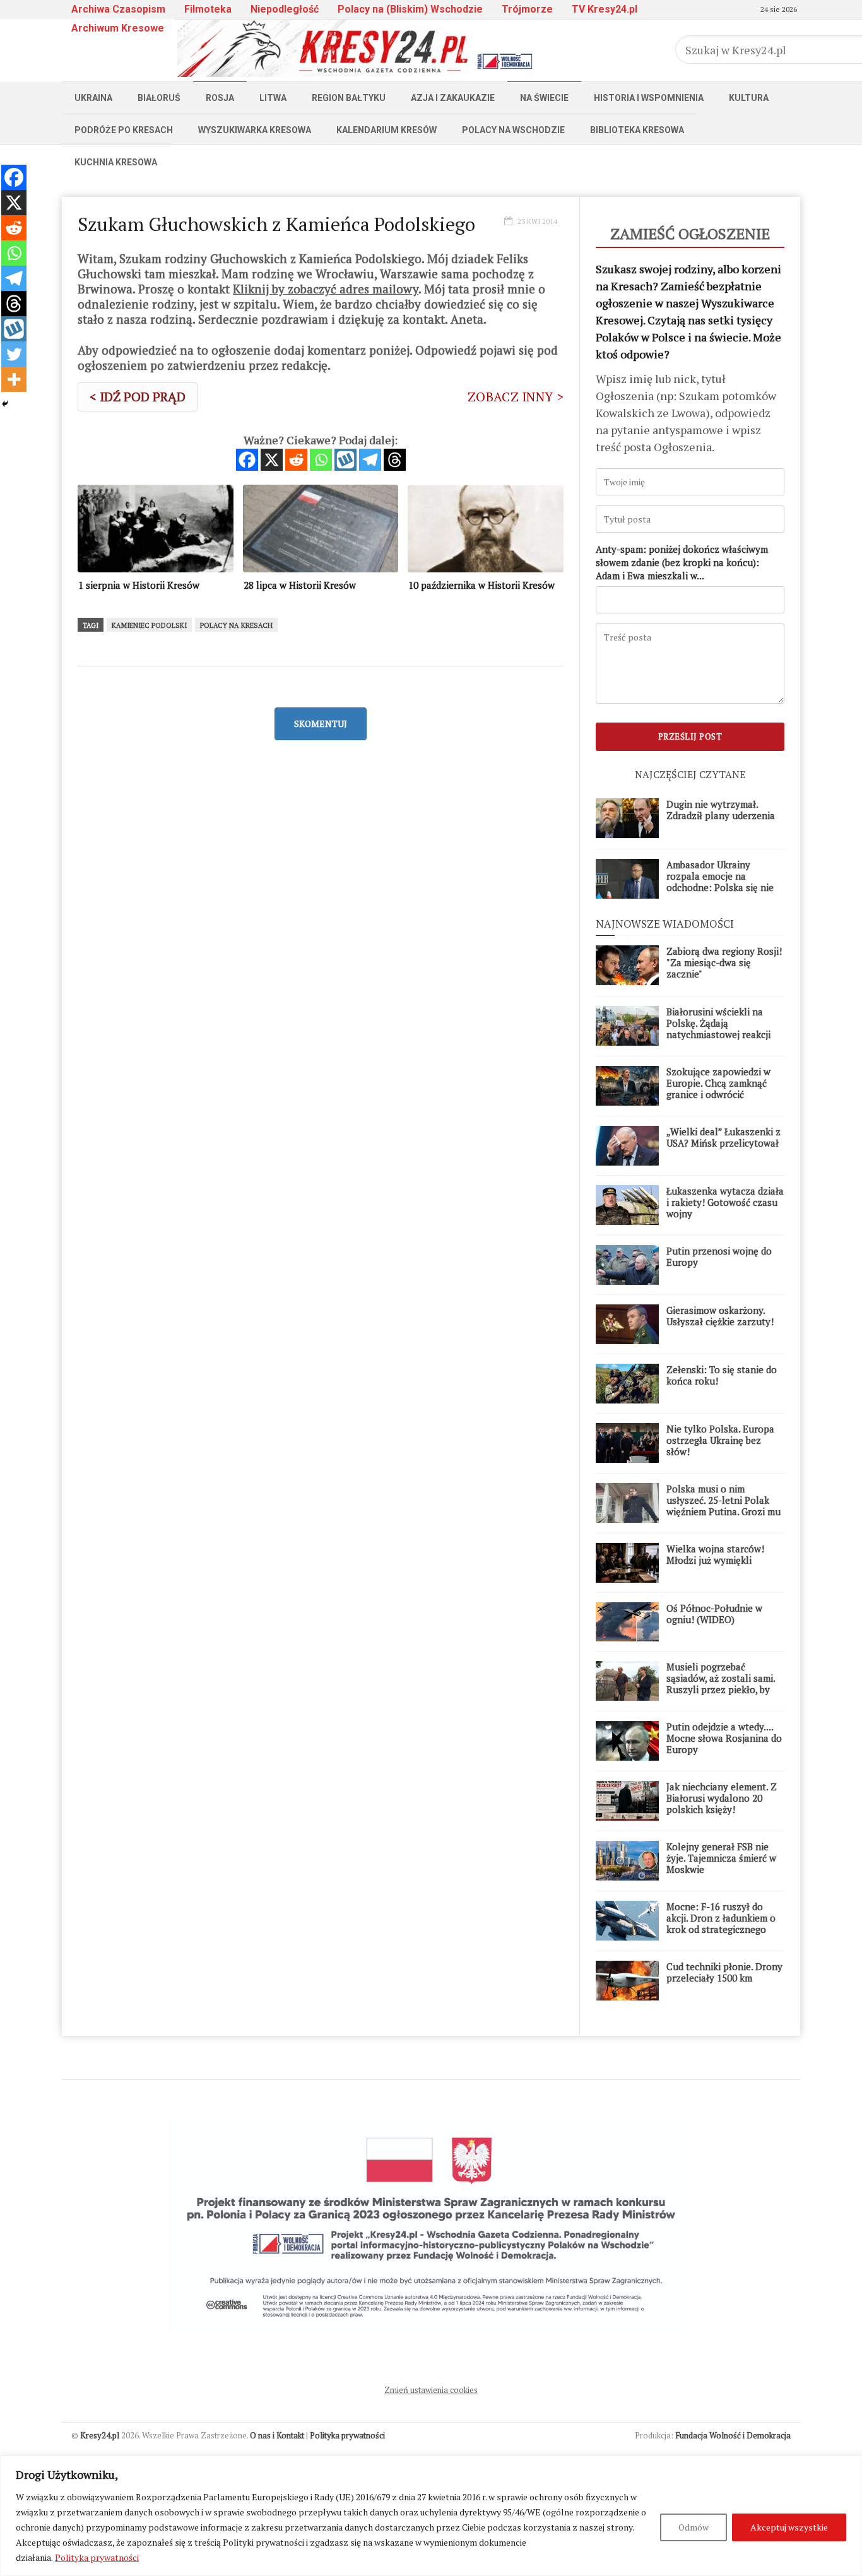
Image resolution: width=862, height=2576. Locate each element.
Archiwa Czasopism (118, 9)
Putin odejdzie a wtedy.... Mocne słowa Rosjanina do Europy (724, 1738)
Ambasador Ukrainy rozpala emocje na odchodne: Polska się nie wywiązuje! (720, 882)
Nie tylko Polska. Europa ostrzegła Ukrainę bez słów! (720, 1440)
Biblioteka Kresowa (637, 130)
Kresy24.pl (100, 2435)
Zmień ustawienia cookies (431, 2390)
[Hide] (5, 404)
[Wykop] (345, 460)
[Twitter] (14, 354)
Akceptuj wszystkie (789, 2527)
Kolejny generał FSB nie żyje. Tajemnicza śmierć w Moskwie (721, 1858)
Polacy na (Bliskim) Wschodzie (410, 9)
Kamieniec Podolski (149, 625)
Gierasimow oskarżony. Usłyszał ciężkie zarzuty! (720, 1316)
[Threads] (395, 460)
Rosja (220, 98)
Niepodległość (285, 9)
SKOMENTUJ (321, 724)
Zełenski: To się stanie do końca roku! (722, 1375)
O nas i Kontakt (277, 2435)
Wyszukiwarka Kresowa (255, 130)
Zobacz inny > (516, 397)
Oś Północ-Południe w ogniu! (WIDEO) (714, 1614)
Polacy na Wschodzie (513, 130)
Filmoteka (208, 9)
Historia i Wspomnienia (649, 98)
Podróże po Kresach (124, 130)
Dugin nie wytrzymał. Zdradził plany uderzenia (721, 810)
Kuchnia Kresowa (116, 162)
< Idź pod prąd (138, 397)
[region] (431, 2516)
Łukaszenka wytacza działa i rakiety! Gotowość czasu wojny (725, 1202)
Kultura (749, 98)
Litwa (273, 98)
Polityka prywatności (97, 2557)
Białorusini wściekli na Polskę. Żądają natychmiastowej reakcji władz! (718, 1029)
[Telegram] (370, 460)
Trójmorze (527, 9)
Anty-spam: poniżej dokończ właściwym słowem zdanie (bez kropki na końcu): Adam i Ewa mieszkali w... (682, 562)
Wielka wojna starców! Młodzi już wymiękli (715, 1554)
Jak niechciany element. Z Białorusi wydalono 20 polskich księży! (722, 1798)
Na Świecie (544, 98)
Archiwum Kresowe (118, 28)
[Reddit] (296, 460)
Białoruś (159, 98)
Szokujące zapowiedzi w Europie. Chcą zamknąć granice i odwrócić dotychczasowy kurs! (718, 1089)
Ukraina (93, 98)
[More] (14, 379)
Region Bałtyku (349, 98)
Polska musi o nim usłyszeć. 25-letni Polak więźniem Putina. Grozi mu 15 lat (723, 1506)
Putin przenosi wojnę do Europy (719, 1256)
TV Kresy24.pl (605, 9)
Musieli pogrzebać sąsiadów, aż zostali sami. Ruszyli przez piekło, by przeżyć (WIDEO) (721, 1684)
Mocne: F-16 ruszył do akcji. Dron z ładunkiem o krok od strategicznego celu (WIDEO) (721, 1923)
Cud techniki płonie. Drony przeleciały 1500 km (724, 1972)
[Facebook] (247, 460)
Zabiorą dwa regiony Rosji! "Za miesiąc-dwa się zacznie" (724, 962)
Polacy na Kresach (236, 625)
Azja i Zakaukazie (453, 98)
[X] (272, 460)
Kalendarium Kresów (387, 130)
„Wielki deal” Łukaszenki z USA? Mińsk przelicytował (723, 1137)
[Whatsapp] (321, 460)
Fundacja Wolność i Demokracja (733, 2435)
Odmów (694, 2527)
